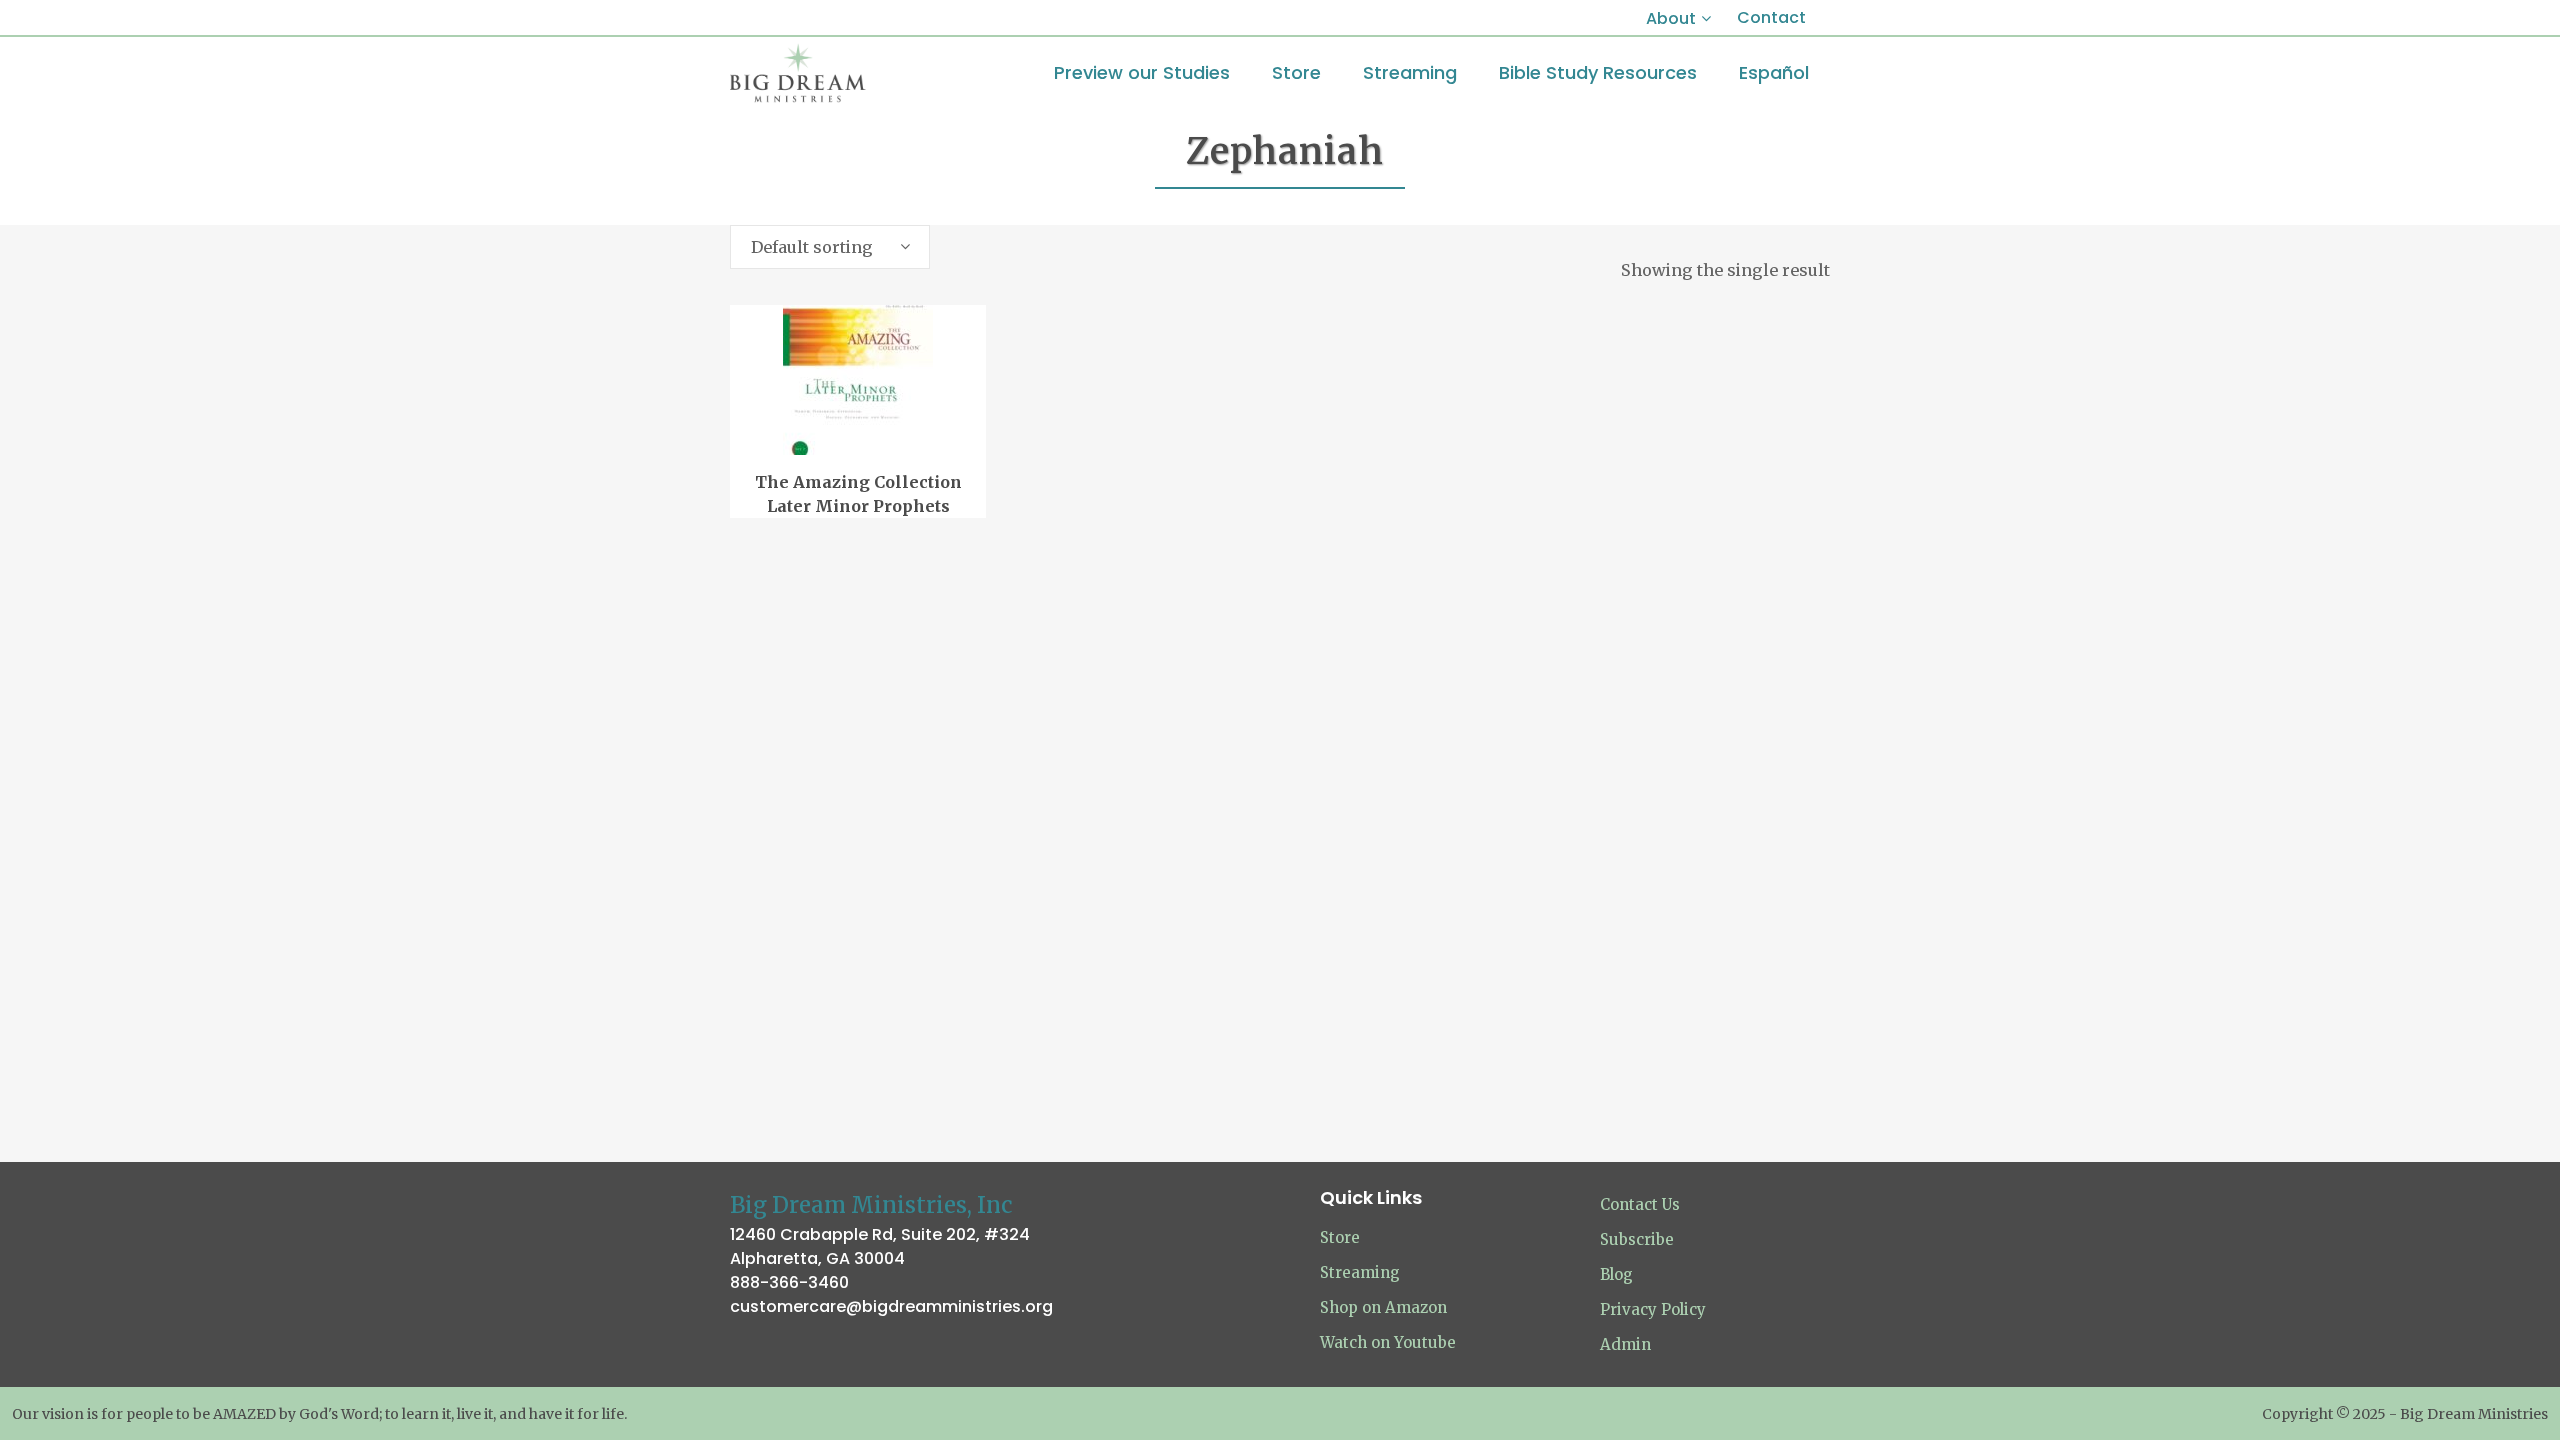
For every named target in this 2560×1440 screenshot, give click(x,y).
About (1671, 18)
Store (1340, 1237)
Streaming (1360, 1272)
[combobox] (830, 247)
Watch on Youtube (1388, 1342)
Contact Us (1640, 1204)
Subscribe (1637, 1239)
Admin (1625, 1344)
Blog (1616, 1274)
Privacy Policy (1653, 1309)
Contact (1771, 17)
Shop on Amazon (1383, 1307)
